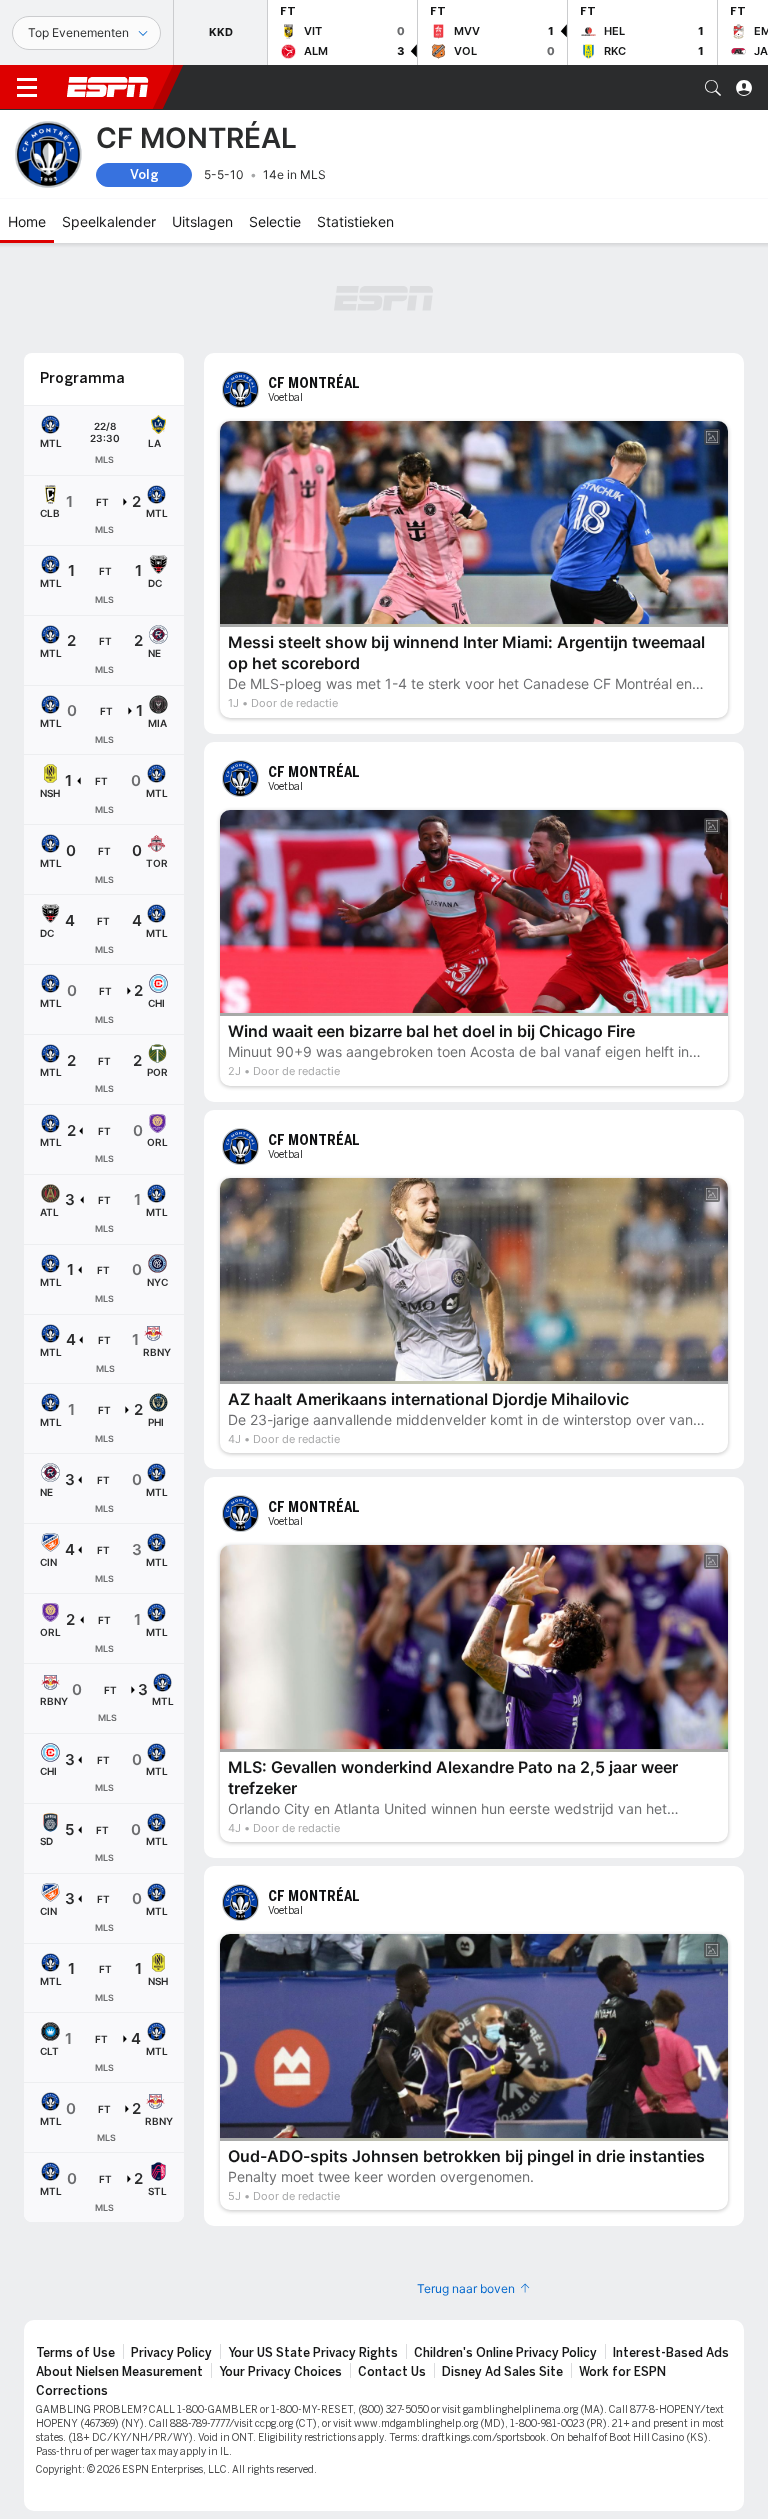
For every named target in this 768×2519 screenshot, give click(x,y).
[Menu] (27, 88)
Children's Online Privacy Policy (505, 2353)
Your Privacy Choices (280, 2372)
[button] (713, 88)
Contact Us (392, 2372)
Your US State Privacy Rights (313, 2353)
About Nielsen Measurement (119, 2372)
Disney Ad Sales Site (502, 2372)
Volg (144, 174)
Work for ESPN (622, 2372)
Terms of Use (75, 2353)
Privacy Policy (171, 2353)
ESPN (108, 87)
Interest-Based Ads (671, 2353)
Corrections (72, 2391)
